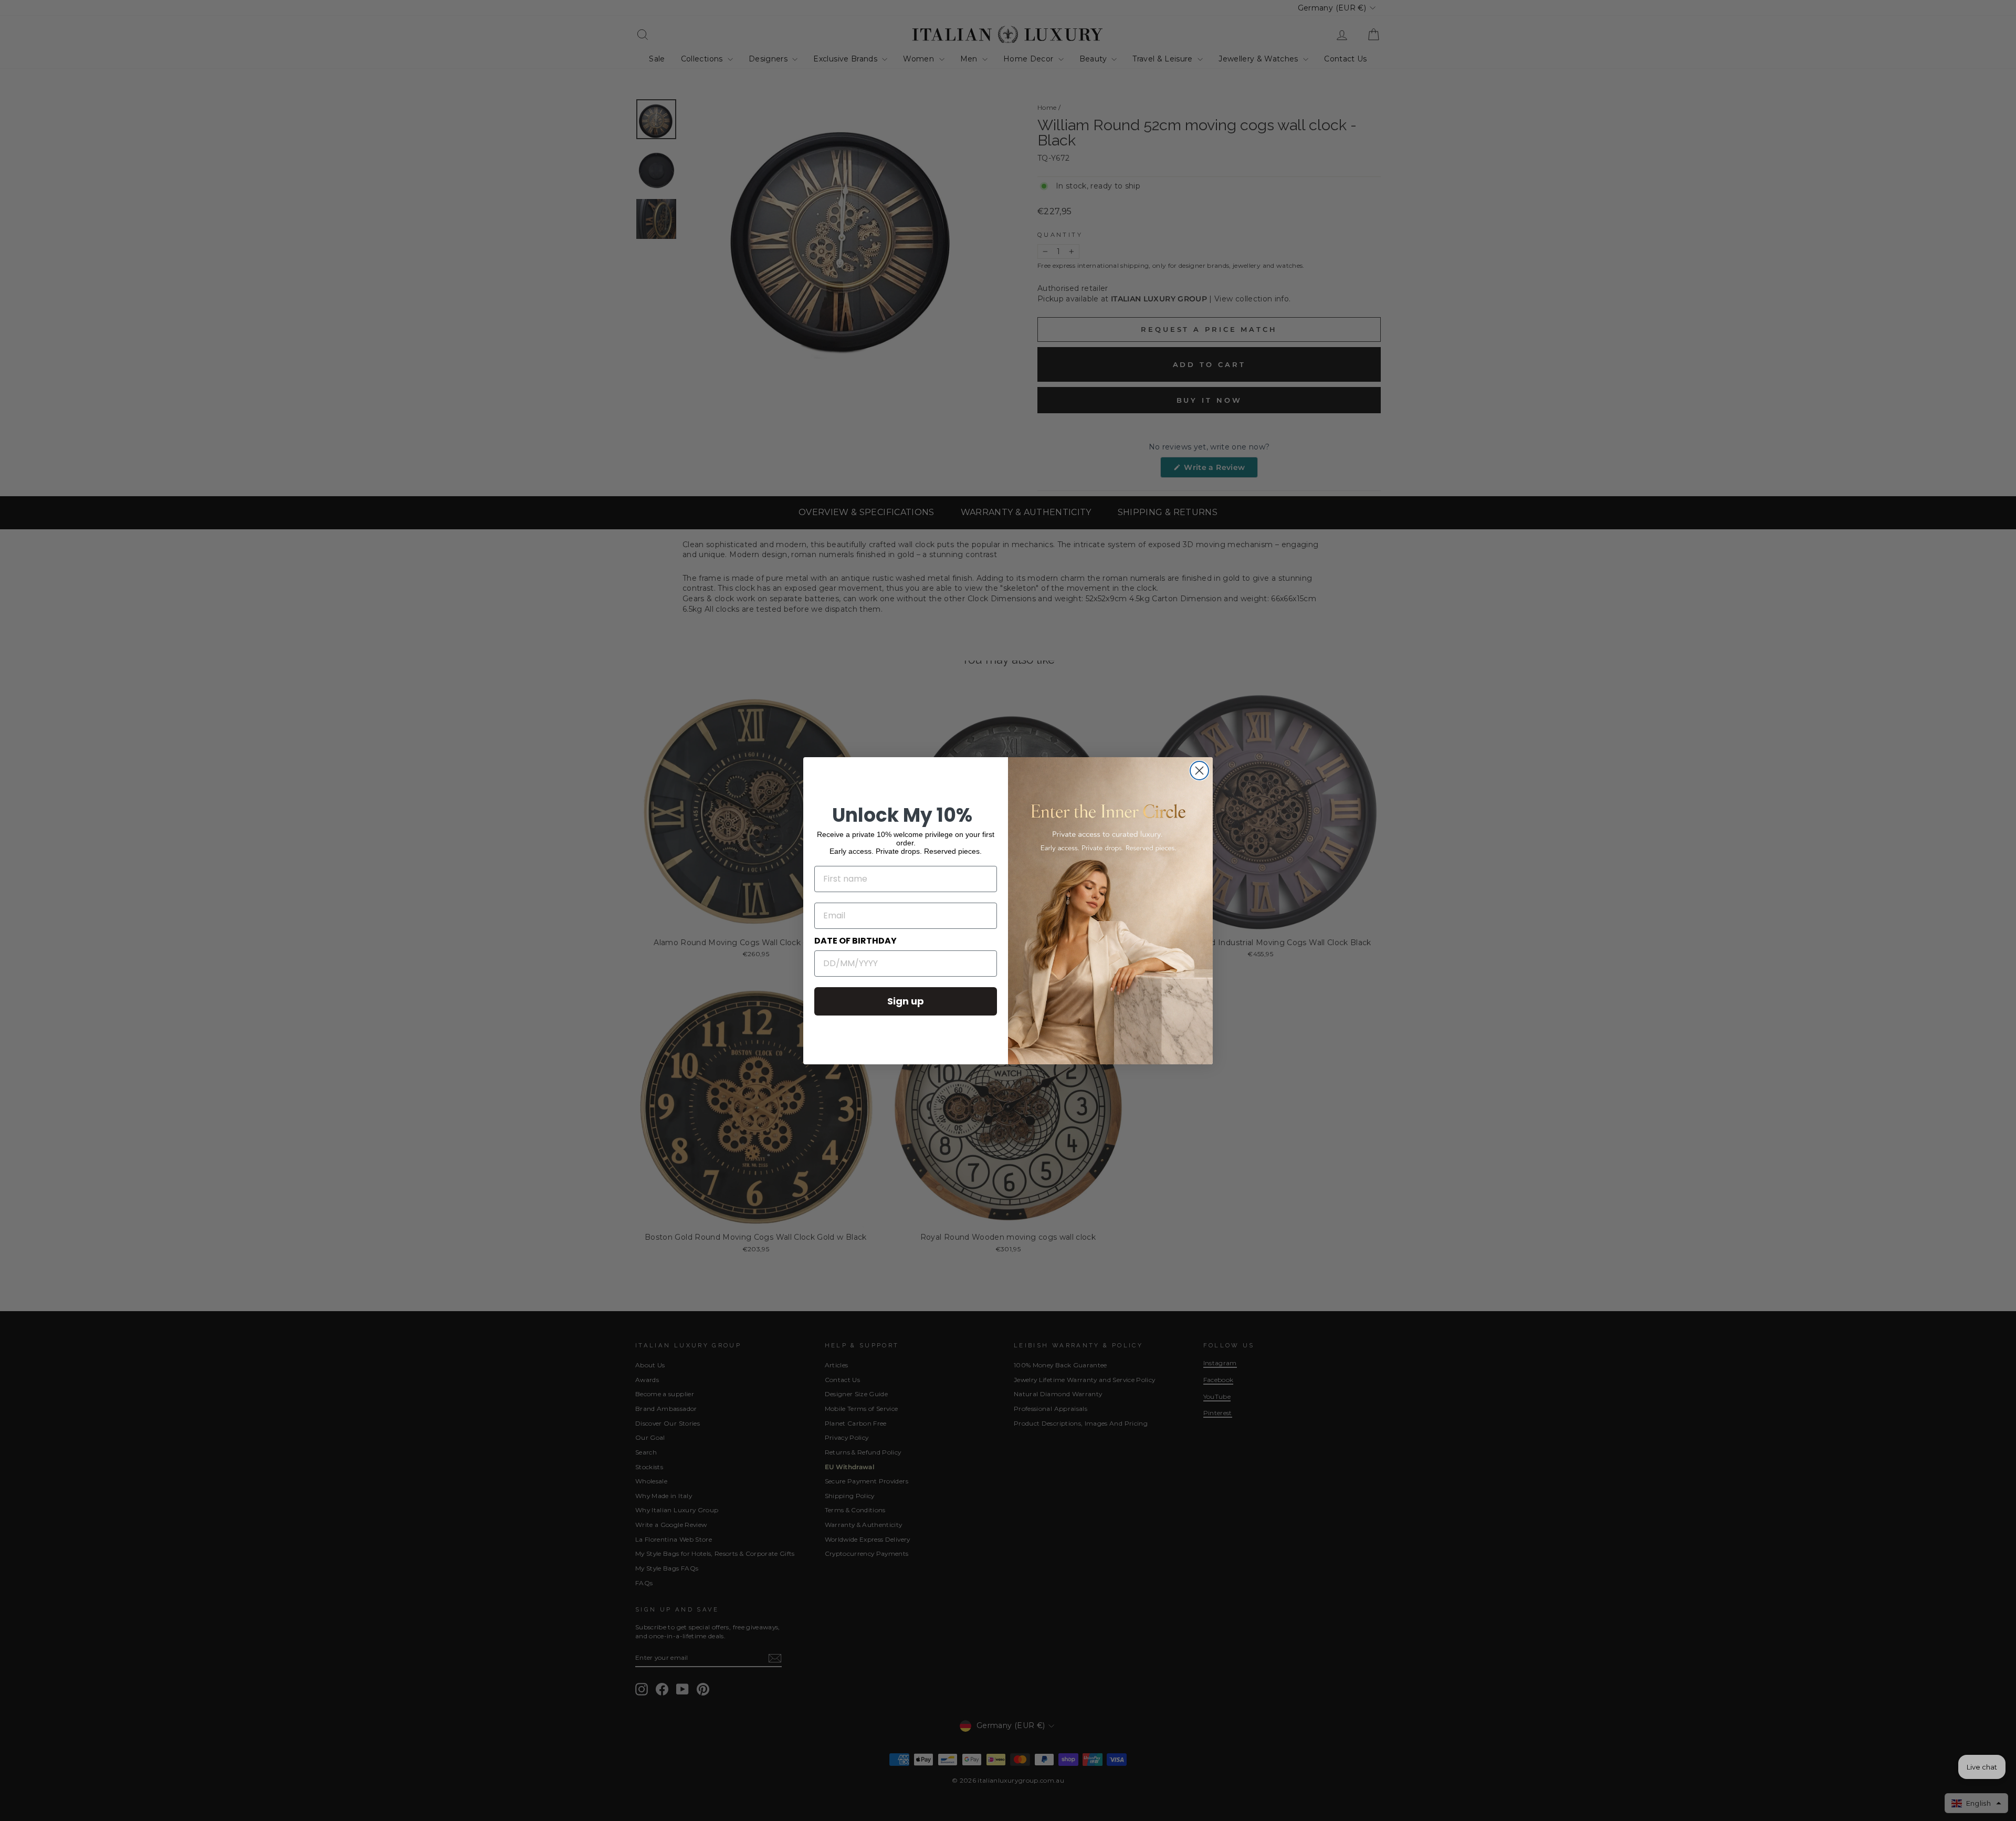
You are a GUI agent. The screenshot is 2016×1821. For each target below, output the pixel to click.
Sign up (906, 1001)
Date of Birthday (855, 941)
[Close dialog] (1199, 771)
